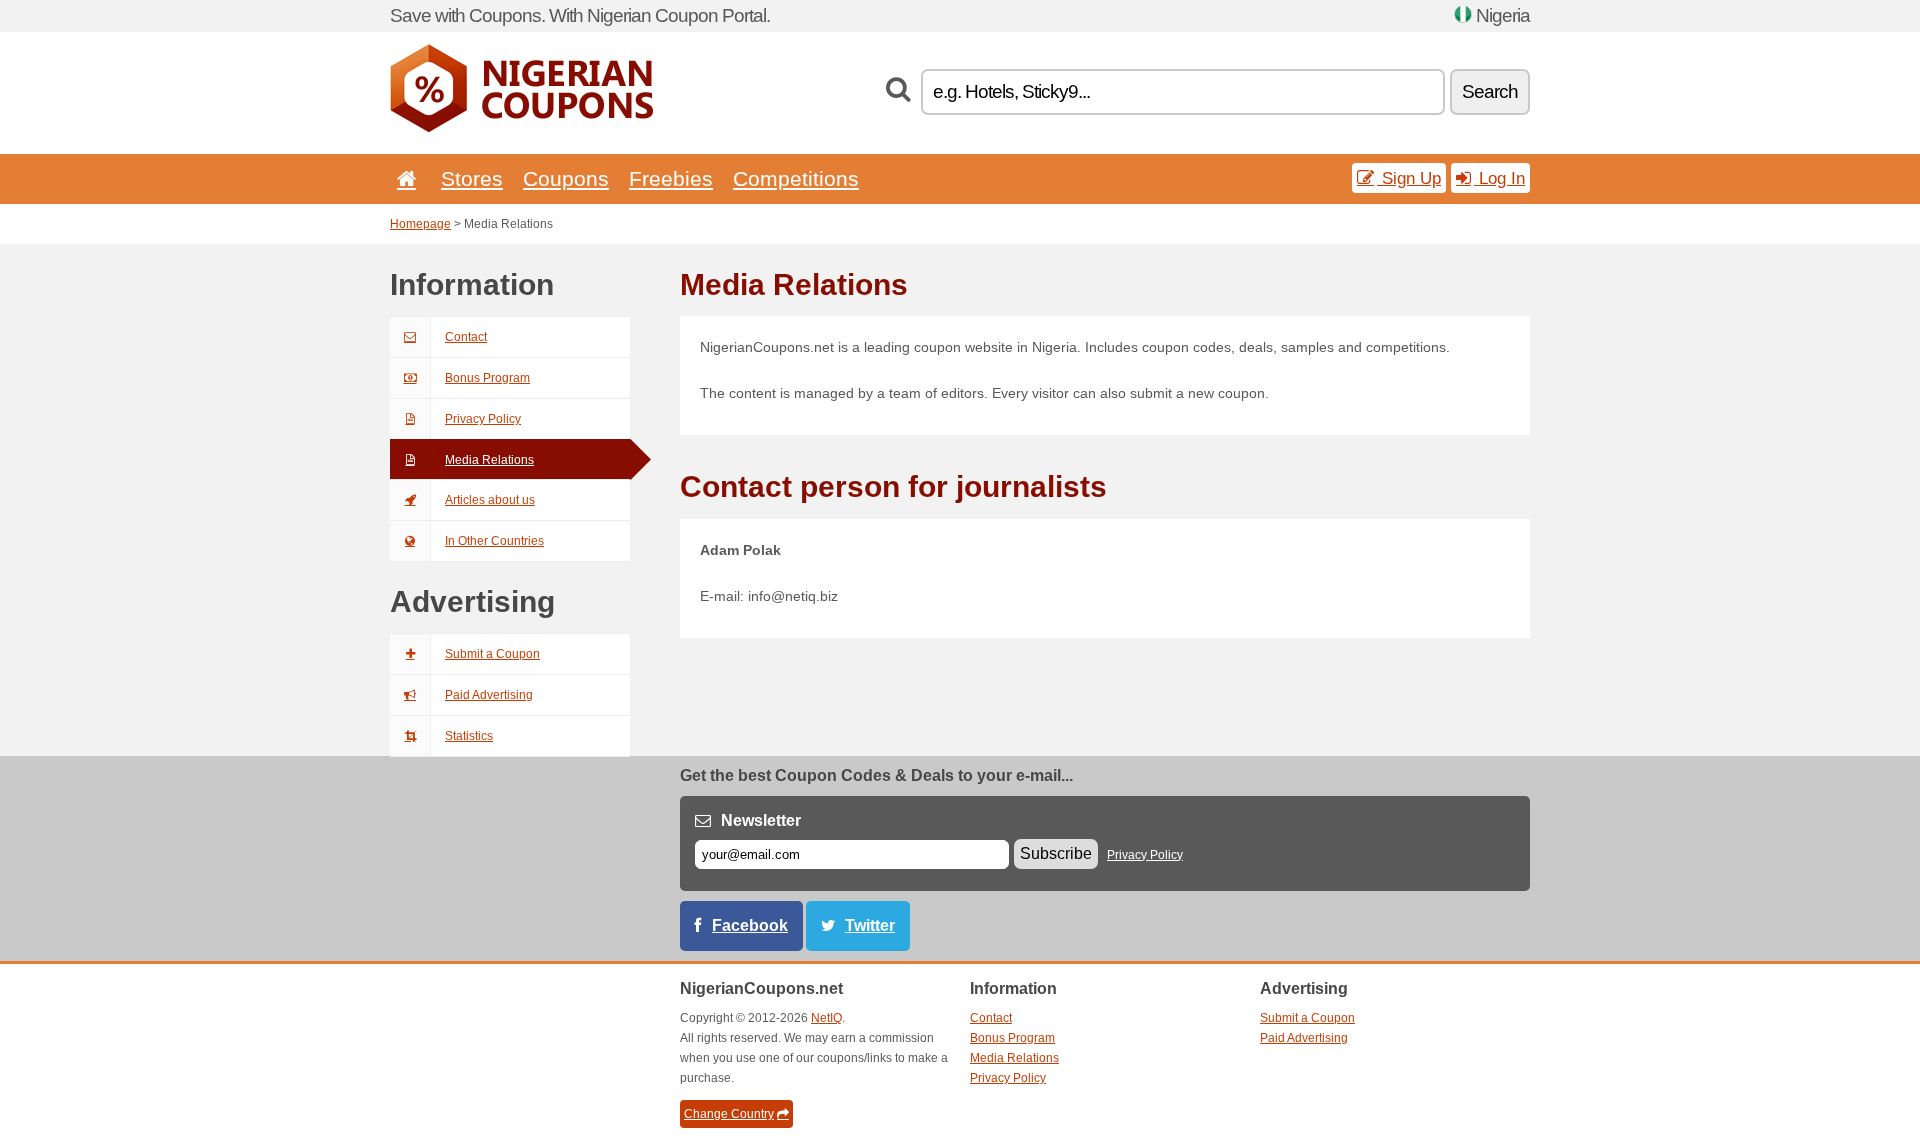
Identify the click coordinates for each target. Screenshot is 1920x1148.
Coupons (566, 178)
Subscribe (1056, 853)
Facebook (750, 925)
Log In (1499, 178)
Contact (466, 337)
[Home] (403, 178)
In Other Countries (494, 541)
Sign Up (1409, 178)
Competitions (796, 178)
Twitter (870, 925)
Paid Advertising (489, 695)
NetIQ (826, 1018)
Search (1490, 91)
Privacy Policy (483, 419)
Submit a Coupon (492, 654)
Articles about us (490, 500)
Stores (472, 178)
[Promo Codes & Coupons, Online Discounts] (521, 128)
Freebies (671, 178)
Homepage (420, 224)
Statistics (469, 736)
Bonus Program (487, 378)
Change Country (729, 1114)
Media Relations (489, 460)
